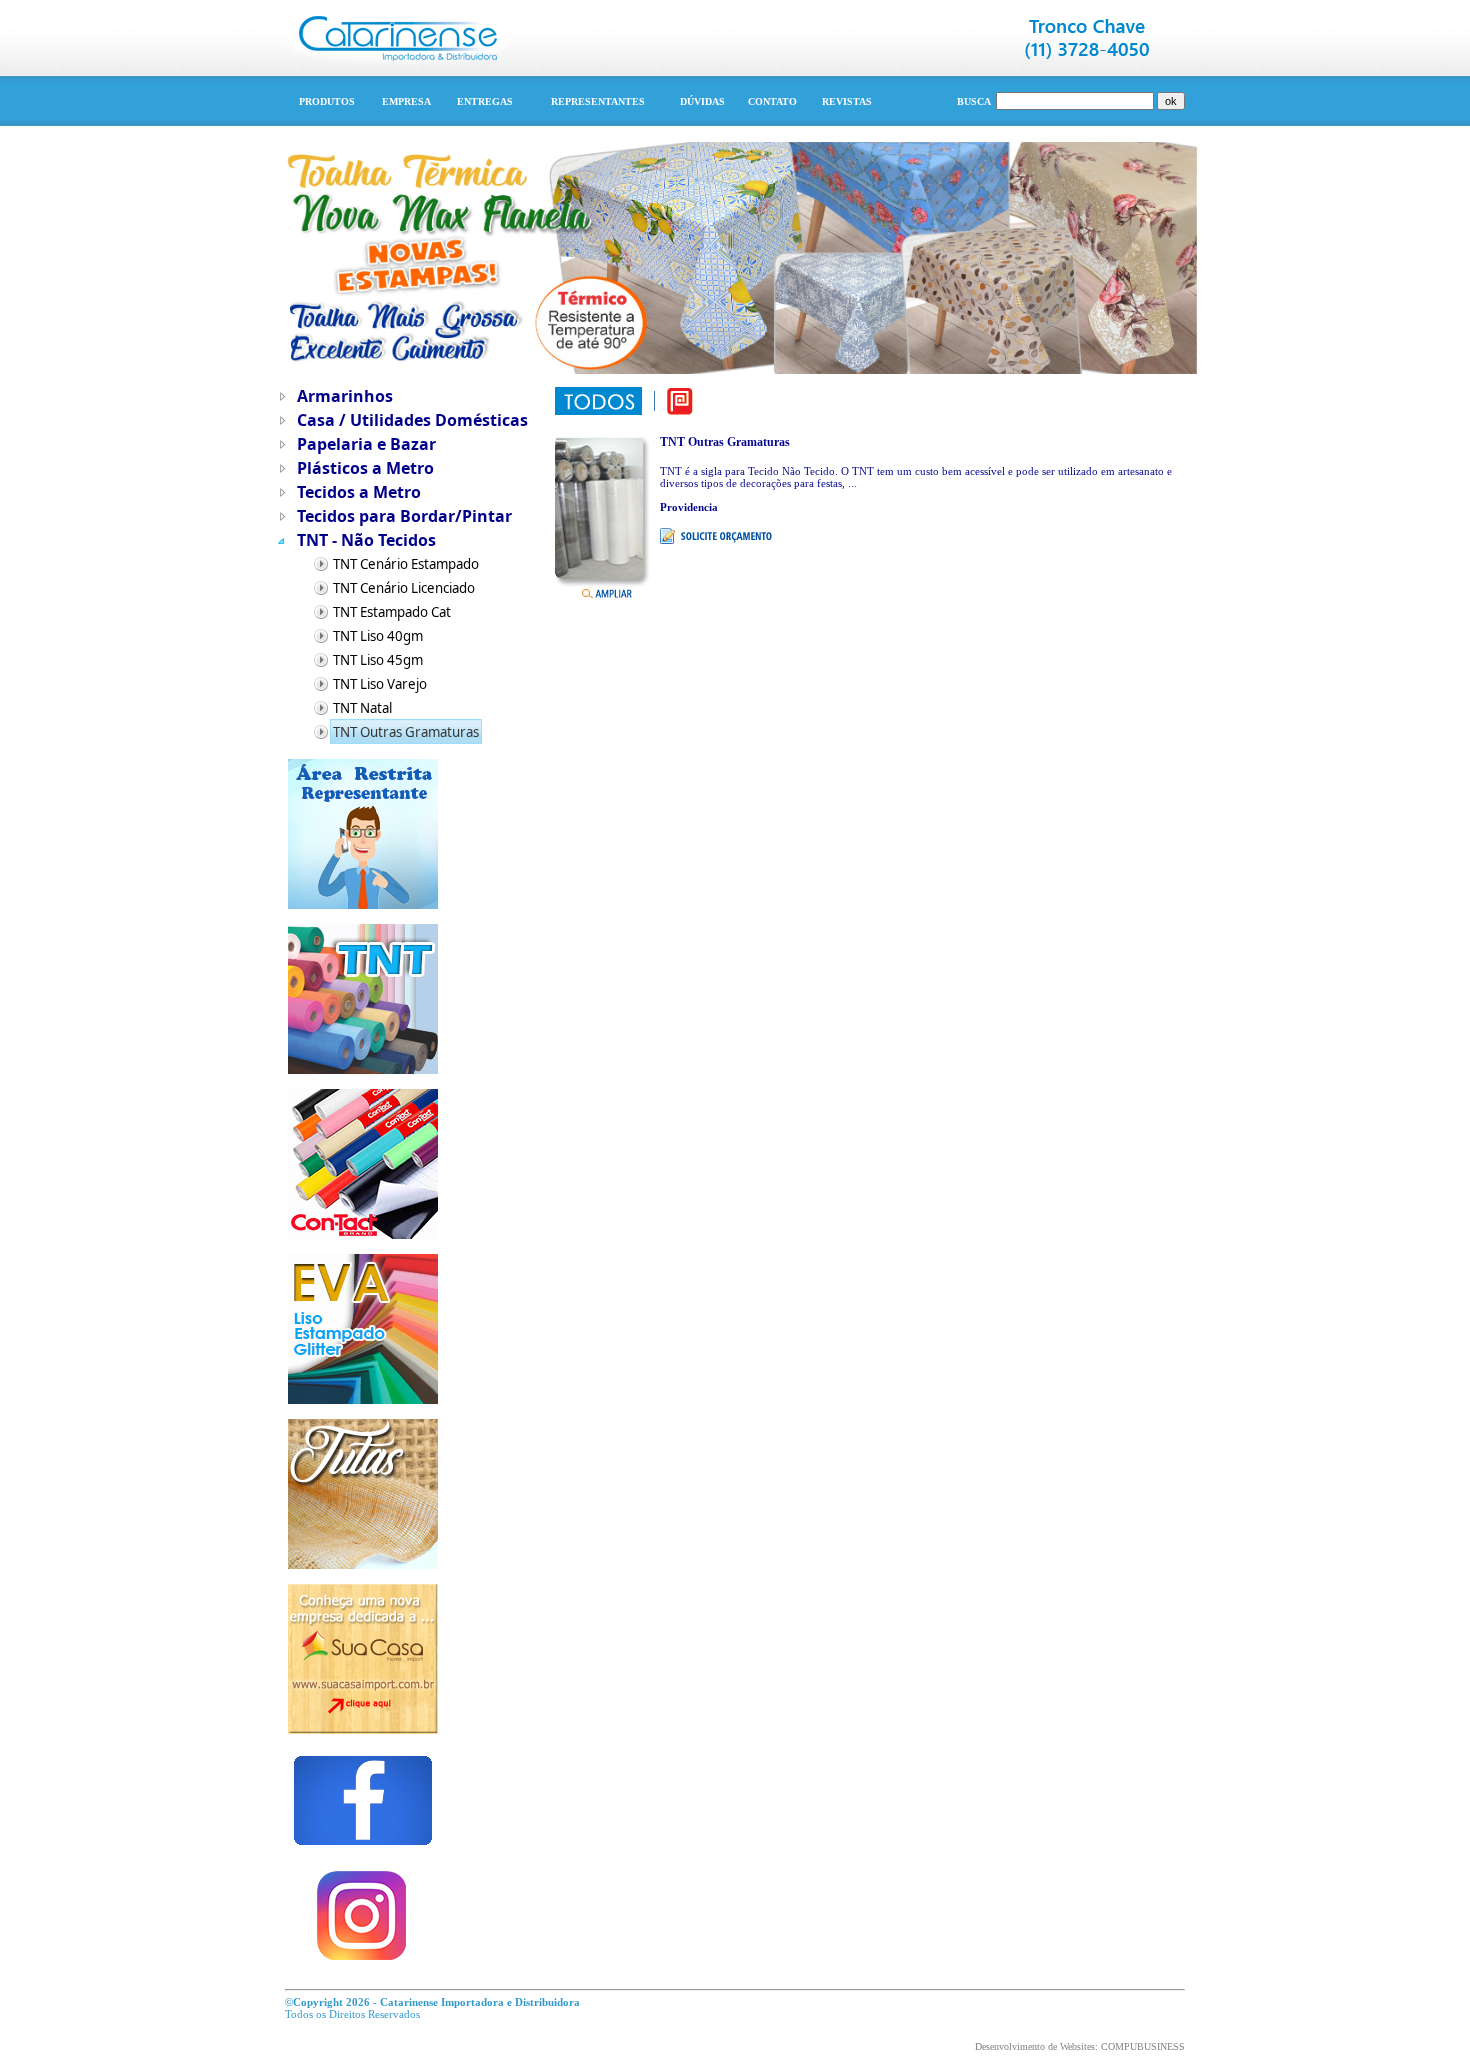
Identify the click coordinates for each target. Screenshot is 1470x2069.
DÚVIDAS (702, 101)
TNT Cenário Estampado (406, 564)
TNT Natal (362, 708)
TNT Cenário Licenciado (404, 588)
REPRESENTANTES (598, 101)
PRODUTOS (327, 101)
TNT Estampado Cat (392, 612)
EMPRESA (406, 101)
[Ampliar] (607, 589)
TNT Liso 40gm (378, 636)
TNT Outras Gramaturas (406, 732)
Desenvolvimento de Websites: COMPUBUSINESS (1080, 2046)
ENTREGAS (485, 101)
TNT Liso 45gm (378, 660)
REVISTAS (847, 101)
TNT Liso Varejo (380, 684)
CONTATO (772, 101)
